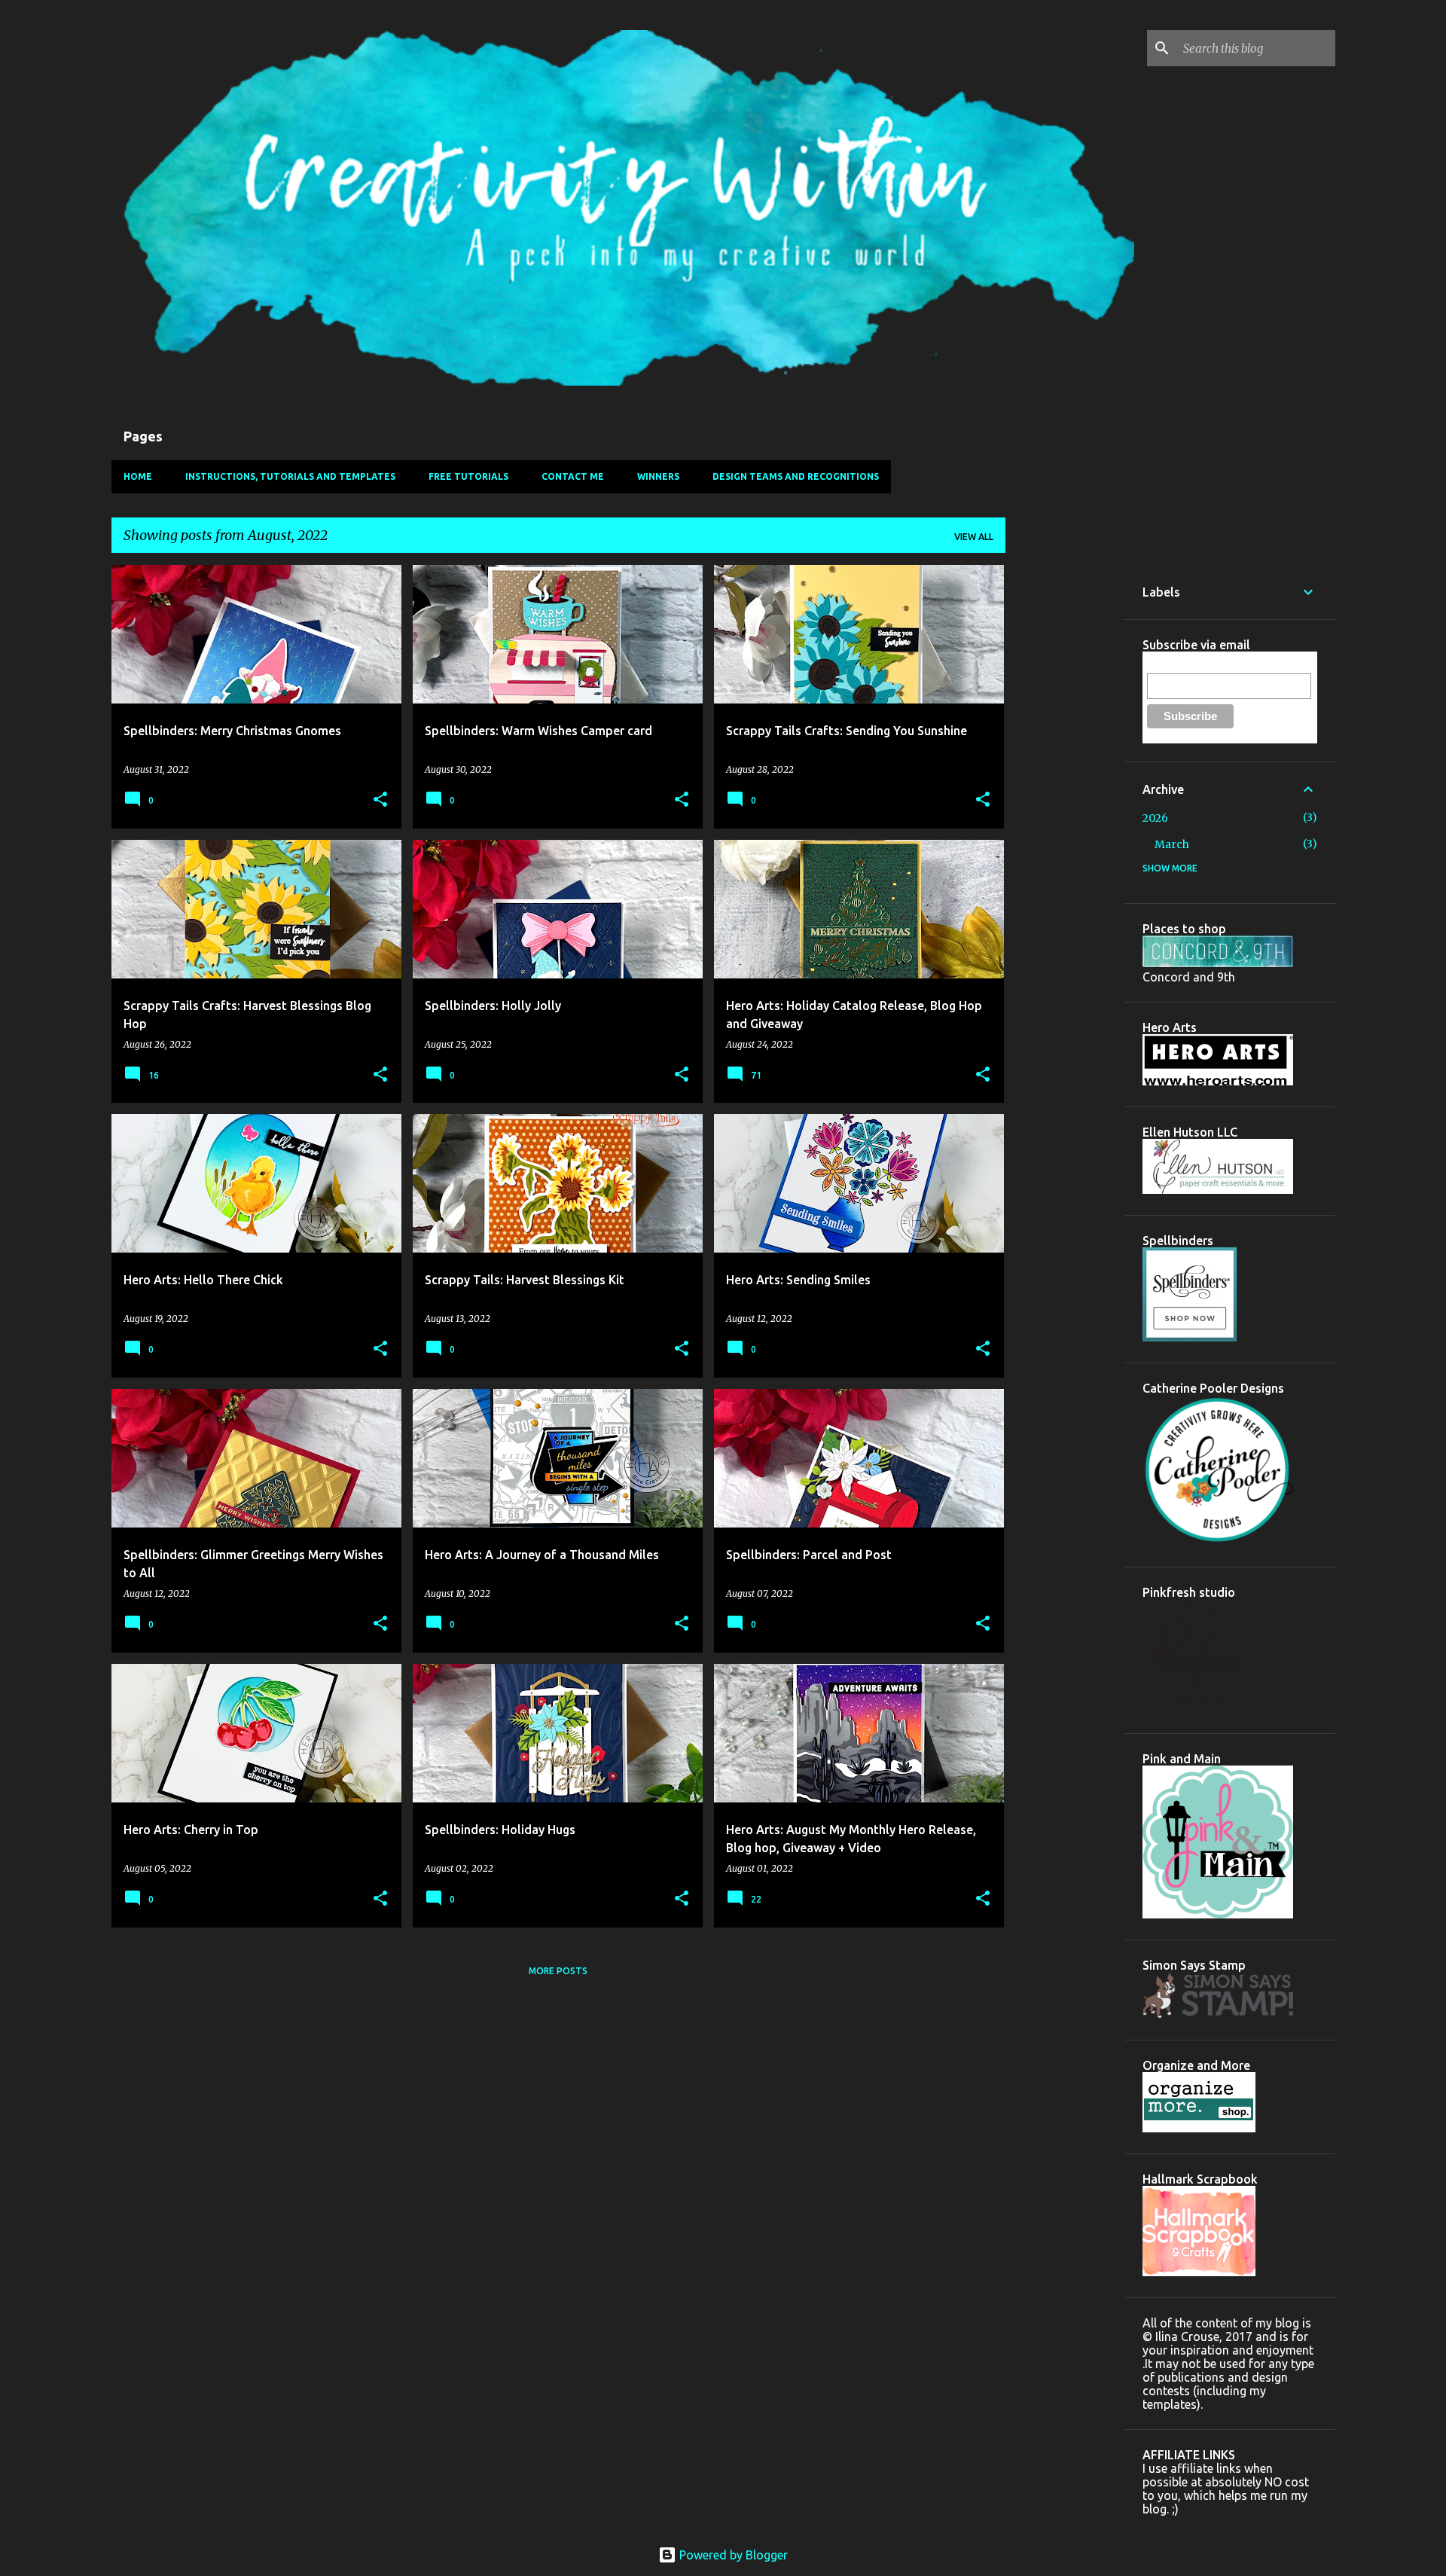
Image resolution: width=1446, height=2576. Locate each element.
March (1172, 844)
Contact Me (573, 476)
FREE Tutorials (468, 476)
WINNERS (658, 476)
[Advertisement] (1065, 791)
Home (138, 476)
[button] (380, 800)
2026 (1155, 818)
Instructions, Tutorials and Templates (290, 476)
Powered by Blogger (732, 2555)
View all (974, 537)
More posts (558, 1971)
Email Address (1181, 665)
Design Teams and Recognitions (796, 476)
